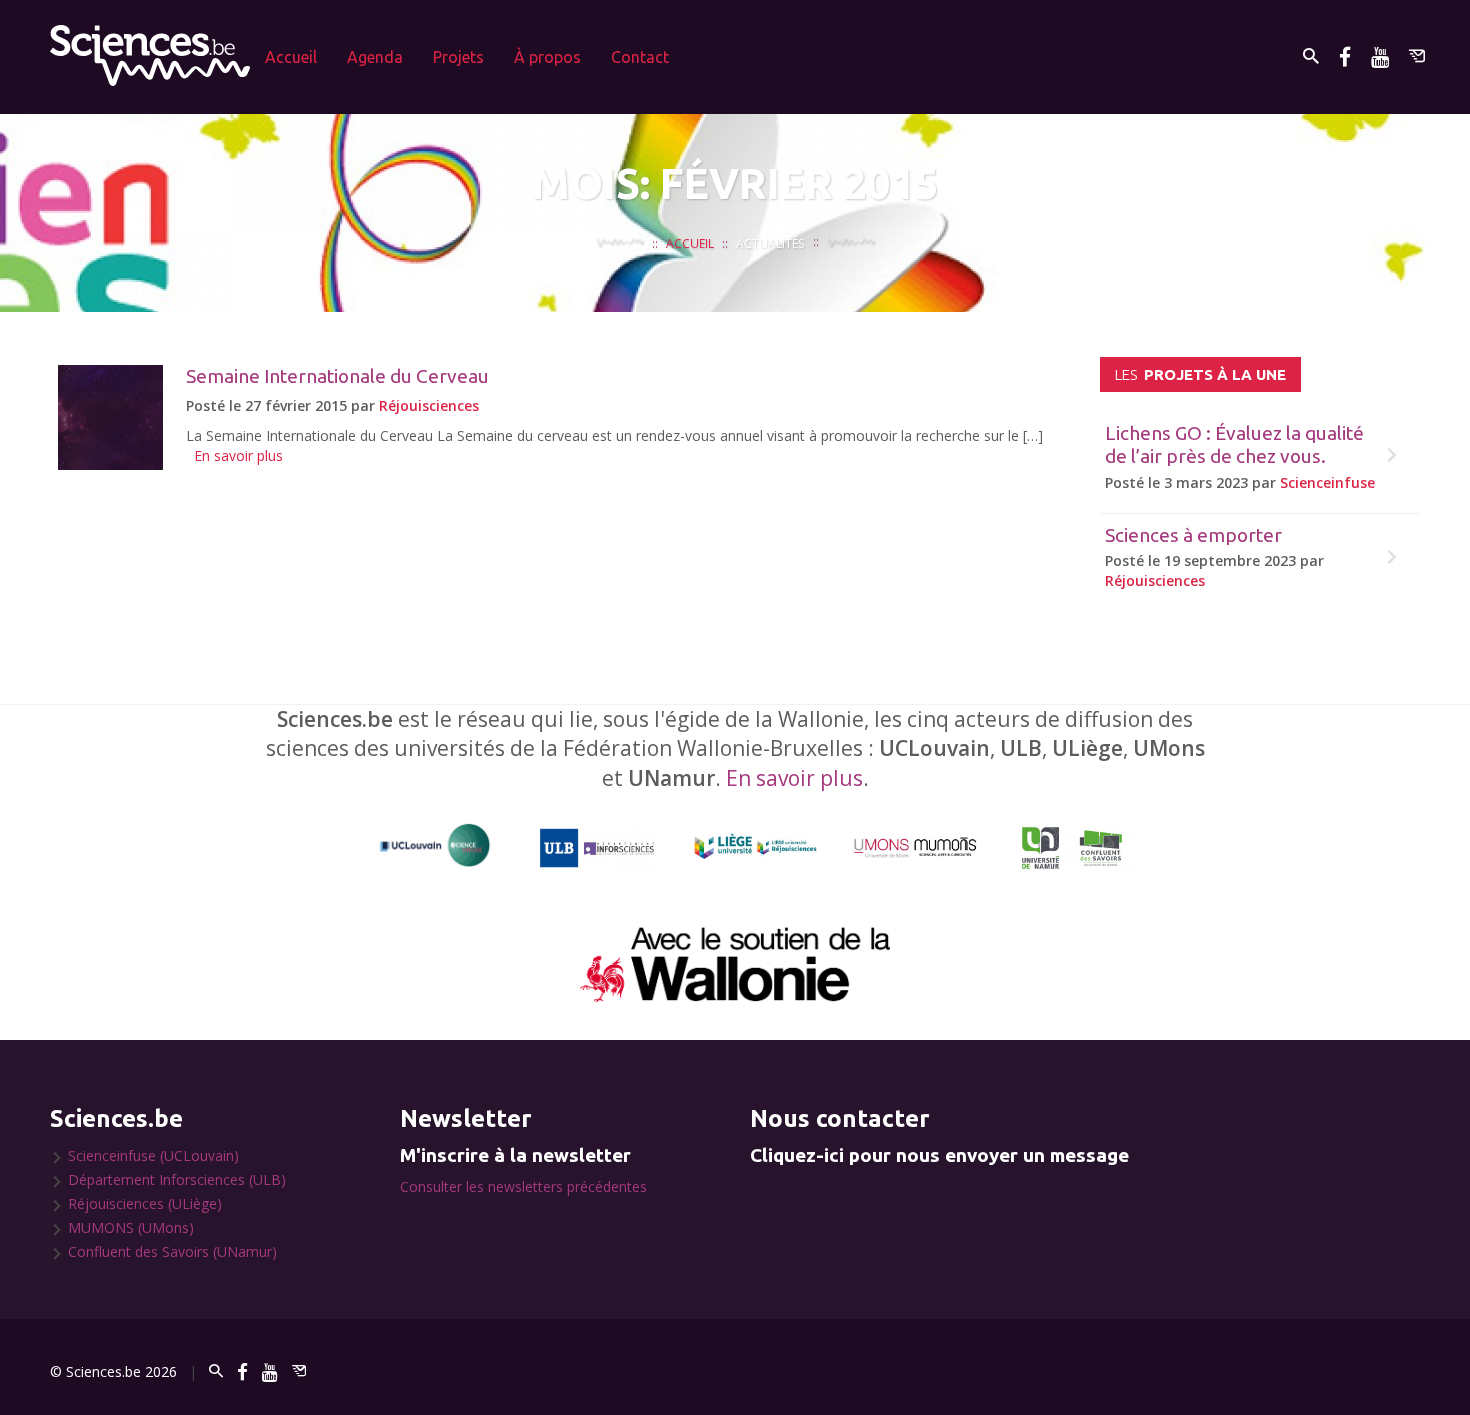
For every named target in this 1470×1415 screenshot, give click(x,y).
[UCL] (435, 845)
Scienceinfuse (1327, 482)
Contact (640, 57)
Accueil (291, 57)
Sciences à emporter (1193, 535)
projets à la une (1200, 374)
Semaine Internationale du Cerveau (337, 376)
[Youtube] (1380, 56)
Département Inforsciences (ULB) (177, 1179)
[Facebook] (1345, 56)
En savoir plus (238, 455)
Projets (458, 57)
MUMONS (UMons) (131, 1227)
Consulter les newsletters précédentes (523, 1186)
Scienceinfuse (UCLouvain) (153, 1155)
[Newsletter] (1417, 56)
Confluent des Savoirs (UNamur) (172, 1251)
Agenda (375, 57)
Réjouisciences (429, 405)
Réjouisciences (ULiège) (145, 1203)
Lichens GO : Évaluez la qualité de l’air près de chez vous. (1234, 444)
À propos (547, 57)
